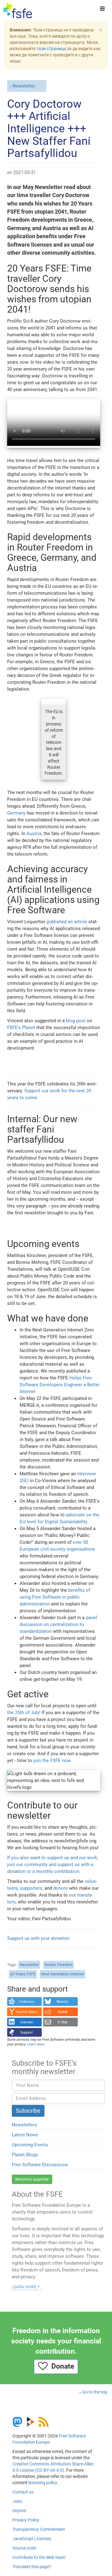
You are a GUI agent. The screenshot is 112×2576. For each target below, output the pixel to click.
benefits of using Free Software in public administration (55, 1597)
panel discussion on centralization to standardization (58, 1624)
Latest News (25, 2135)
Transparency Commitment (39, 2529)
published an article (67, 922)
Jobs (17, 2501)
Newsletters (24, 2125)
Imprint (19, 2511)
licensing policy (43, 2483)
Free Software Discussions (40, 2165)
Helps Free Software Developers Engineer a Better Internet (60, 1385)
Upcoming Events (30, 2145)
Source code (24, 2548)
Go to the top (95, 2392)
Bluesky (63, 2002)
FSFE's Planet (21, 1028)
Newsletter (24, 86)
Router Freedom (58, 1965)
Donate (61, 2366)
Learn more (24, 2286)
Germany (16, 813)
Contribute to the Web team (39, 2557)
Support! (27, 2032)
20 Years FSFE (23, 1974)
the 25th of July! (24, 1713)
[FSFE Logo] (18, 11)
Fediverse (27, 2002)
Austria (34, 834)
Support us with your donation (38, 1938)
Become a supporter (32, 2179)
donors (61, 1888)
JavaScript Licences (32, 2539)
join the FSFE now (52, 1761)
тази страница (51, 49)
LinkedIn (27, 2022)
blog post (76, 1021)
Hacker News (27, 2012)
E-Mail (63, 2022)
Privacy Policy (26, 2520)
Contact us (23, 2492)
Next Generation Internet (63, 1974)
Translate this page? (32, 2567)
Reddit (63, 2012)
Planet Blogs (25, 2155)
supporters (31, 1888)
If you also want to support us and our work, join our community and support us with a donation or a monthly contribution (53, 1865)
